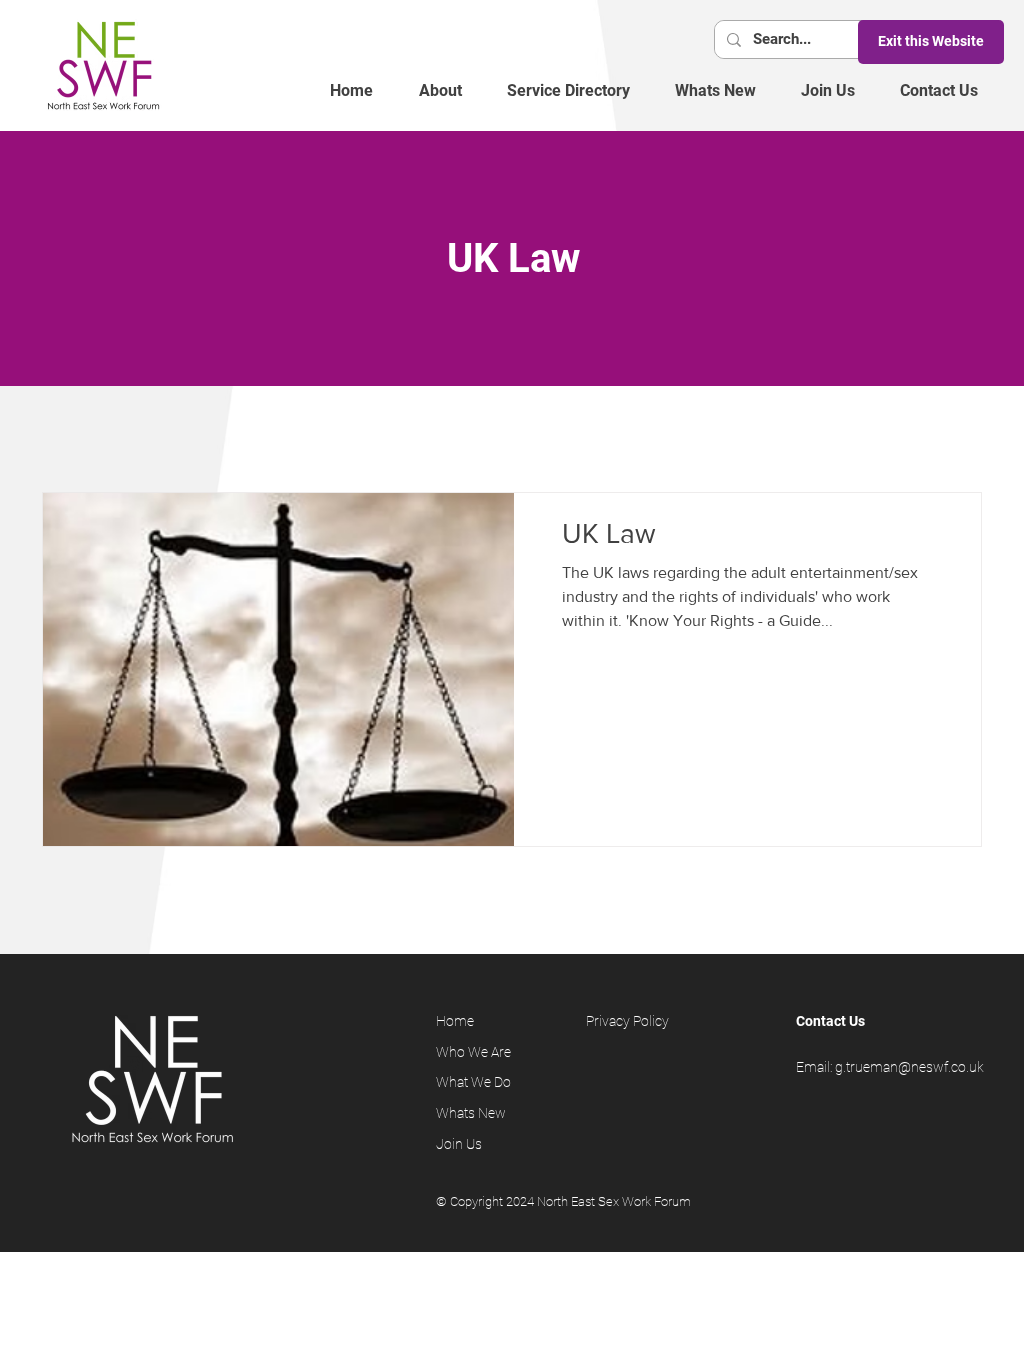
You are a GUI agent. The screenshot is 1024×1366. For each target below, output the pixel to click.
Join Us (462, 1144)
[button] (440, 91)
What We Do (475, 1082)
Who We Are (473, 1052)
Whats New (471, 1113)
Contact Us (830, 1021)
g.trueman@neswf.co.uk (909, 1067)
